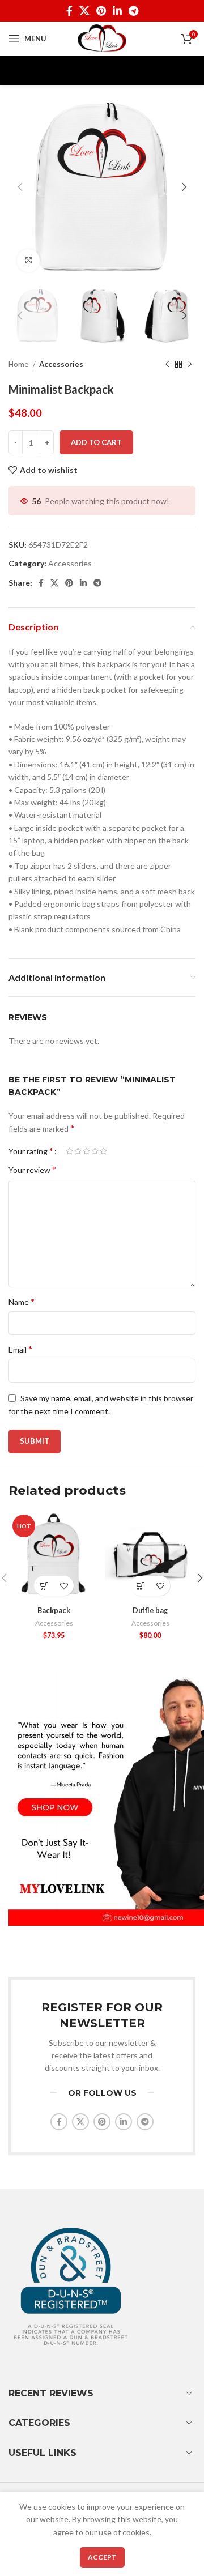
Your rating (31, 1151)
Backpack (54, 1611)
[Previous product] (167, 365)
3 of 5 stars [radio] (86, 1151)
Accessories (61, 364)
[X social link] (84, 11)
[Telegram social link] (133, 11)
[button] (44, 1586)
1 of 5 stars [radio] (69, 1151)
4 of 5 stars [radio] (95, 1151)
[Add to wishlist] (64, 1586)
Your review (32, 1169)
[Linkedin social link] (117, 11)
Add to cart (96, 442)
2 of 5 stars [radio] (78, 1151)
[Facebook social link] (69, 11)
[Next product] (190, 365)
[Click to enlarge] (28, 261)
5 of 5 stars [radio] (103, 1151)
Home (19, 364)
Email (20, 1349)
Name (22, 1301)
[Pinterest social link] (101, 11)
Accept (102, 2557)
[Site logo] (102, 38)
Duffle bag (150, 1611)
